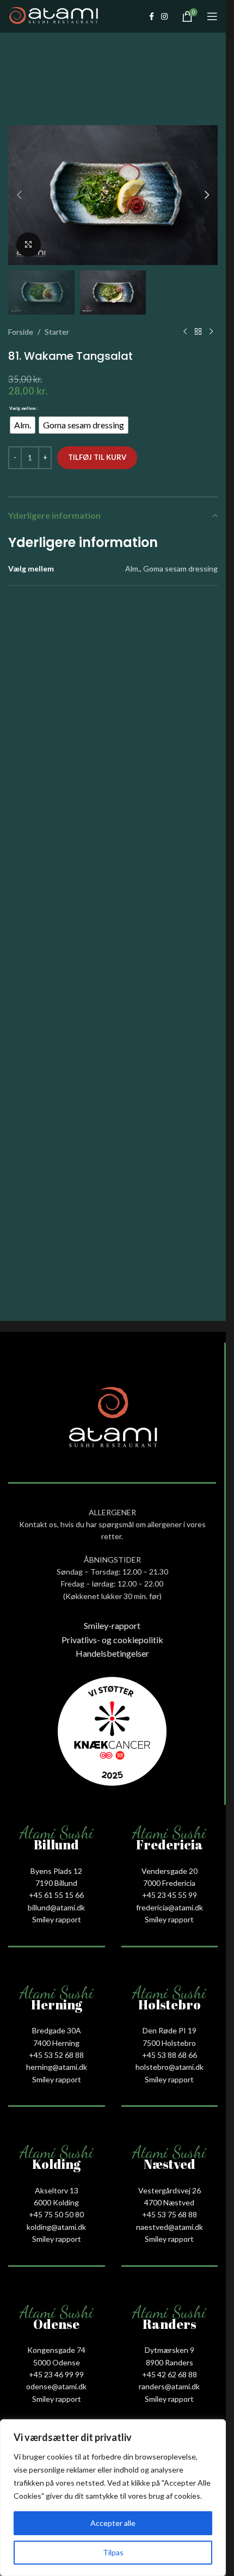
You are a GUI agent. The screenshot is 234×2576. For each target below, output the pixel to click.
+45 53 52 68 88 (56, 2055)
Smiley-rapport (112, 1625)
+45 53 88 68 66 (170, 2055)
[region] (113, 2498)
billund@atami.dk (56, 1907)
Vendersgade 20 (170, 1871)
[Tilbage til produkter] (198, 332)
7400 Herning (56, 2043)
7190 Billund (56, 1883)
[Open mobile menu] (212, 16)
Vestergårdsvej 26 (170, 2190)
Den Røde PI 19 (170, 2030)
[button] (19, 195)
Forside (21, 332)
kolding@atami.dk (56, 2227)
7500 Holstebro (169, 2043)
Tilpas (113, 2552)
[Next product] (211, 332)
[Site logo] (54, 16)
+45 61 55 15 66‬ (56, 1895)
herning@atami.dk (57, 2067)
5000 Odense (57, 2362)
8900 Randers (170, 2362)
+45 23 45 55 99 (170, 1895)
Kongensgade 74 (56, 2350)
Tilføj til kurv (97, 457)
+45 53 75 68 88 (170, 2214)
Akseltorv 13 (57, 2190)
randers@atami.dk (169, 2386)
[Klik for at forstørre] (29, 245)
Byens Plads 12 (56, 1871)
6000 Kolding (56, 2202)
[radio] (23, 425)
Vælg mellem (22, 408)
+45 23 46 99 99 (56, 2374)
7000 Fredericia (169, 1883)
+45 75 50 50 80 (56, 2214)
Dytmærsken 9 (170, 2350)
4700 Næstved (169, 2202)
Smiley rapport (57, 1919)
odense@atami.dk (56, 2386)
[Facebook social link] (151, 17)
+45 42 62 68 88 (170, 2374)
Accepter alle (113, 2523)
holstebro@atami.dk (170, 2067)
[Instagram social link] (164, 17)
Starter (57, 332)
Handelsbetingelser (112, 1653)
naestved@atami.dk (170, 2227)
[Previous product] (185, 332)
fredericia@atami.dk (170, 1907)
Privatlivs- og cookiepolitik (112, 1640)
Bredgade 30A (57, 2030)
